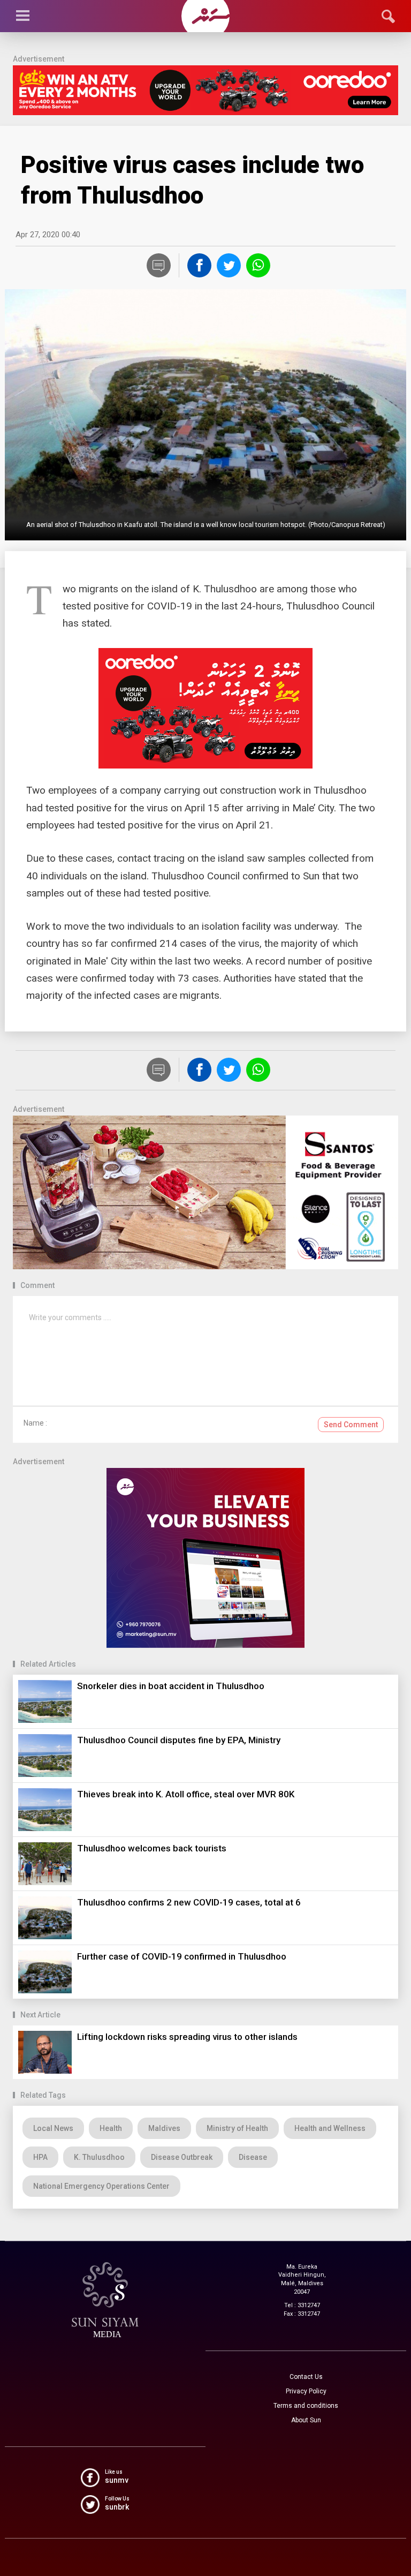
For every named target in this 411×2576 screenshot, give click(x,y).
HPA (40, 2157)
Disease (253, 2157)
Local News (53, 2128)
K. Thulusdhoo (99, 2157)
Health (111, 2128)
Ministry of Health (237, 2128)
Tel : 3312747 (302, 2305)
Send (351, 1425)
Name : (35, 1423)
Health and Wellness (330, 2128)
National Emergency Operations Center (101, 2186)
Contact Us (306, 2377)
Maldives (164, 2128)
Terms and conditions (306, 2406)
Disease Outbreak (182, 2157)
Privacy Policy (306, 2391)
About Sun (306, 2420)
